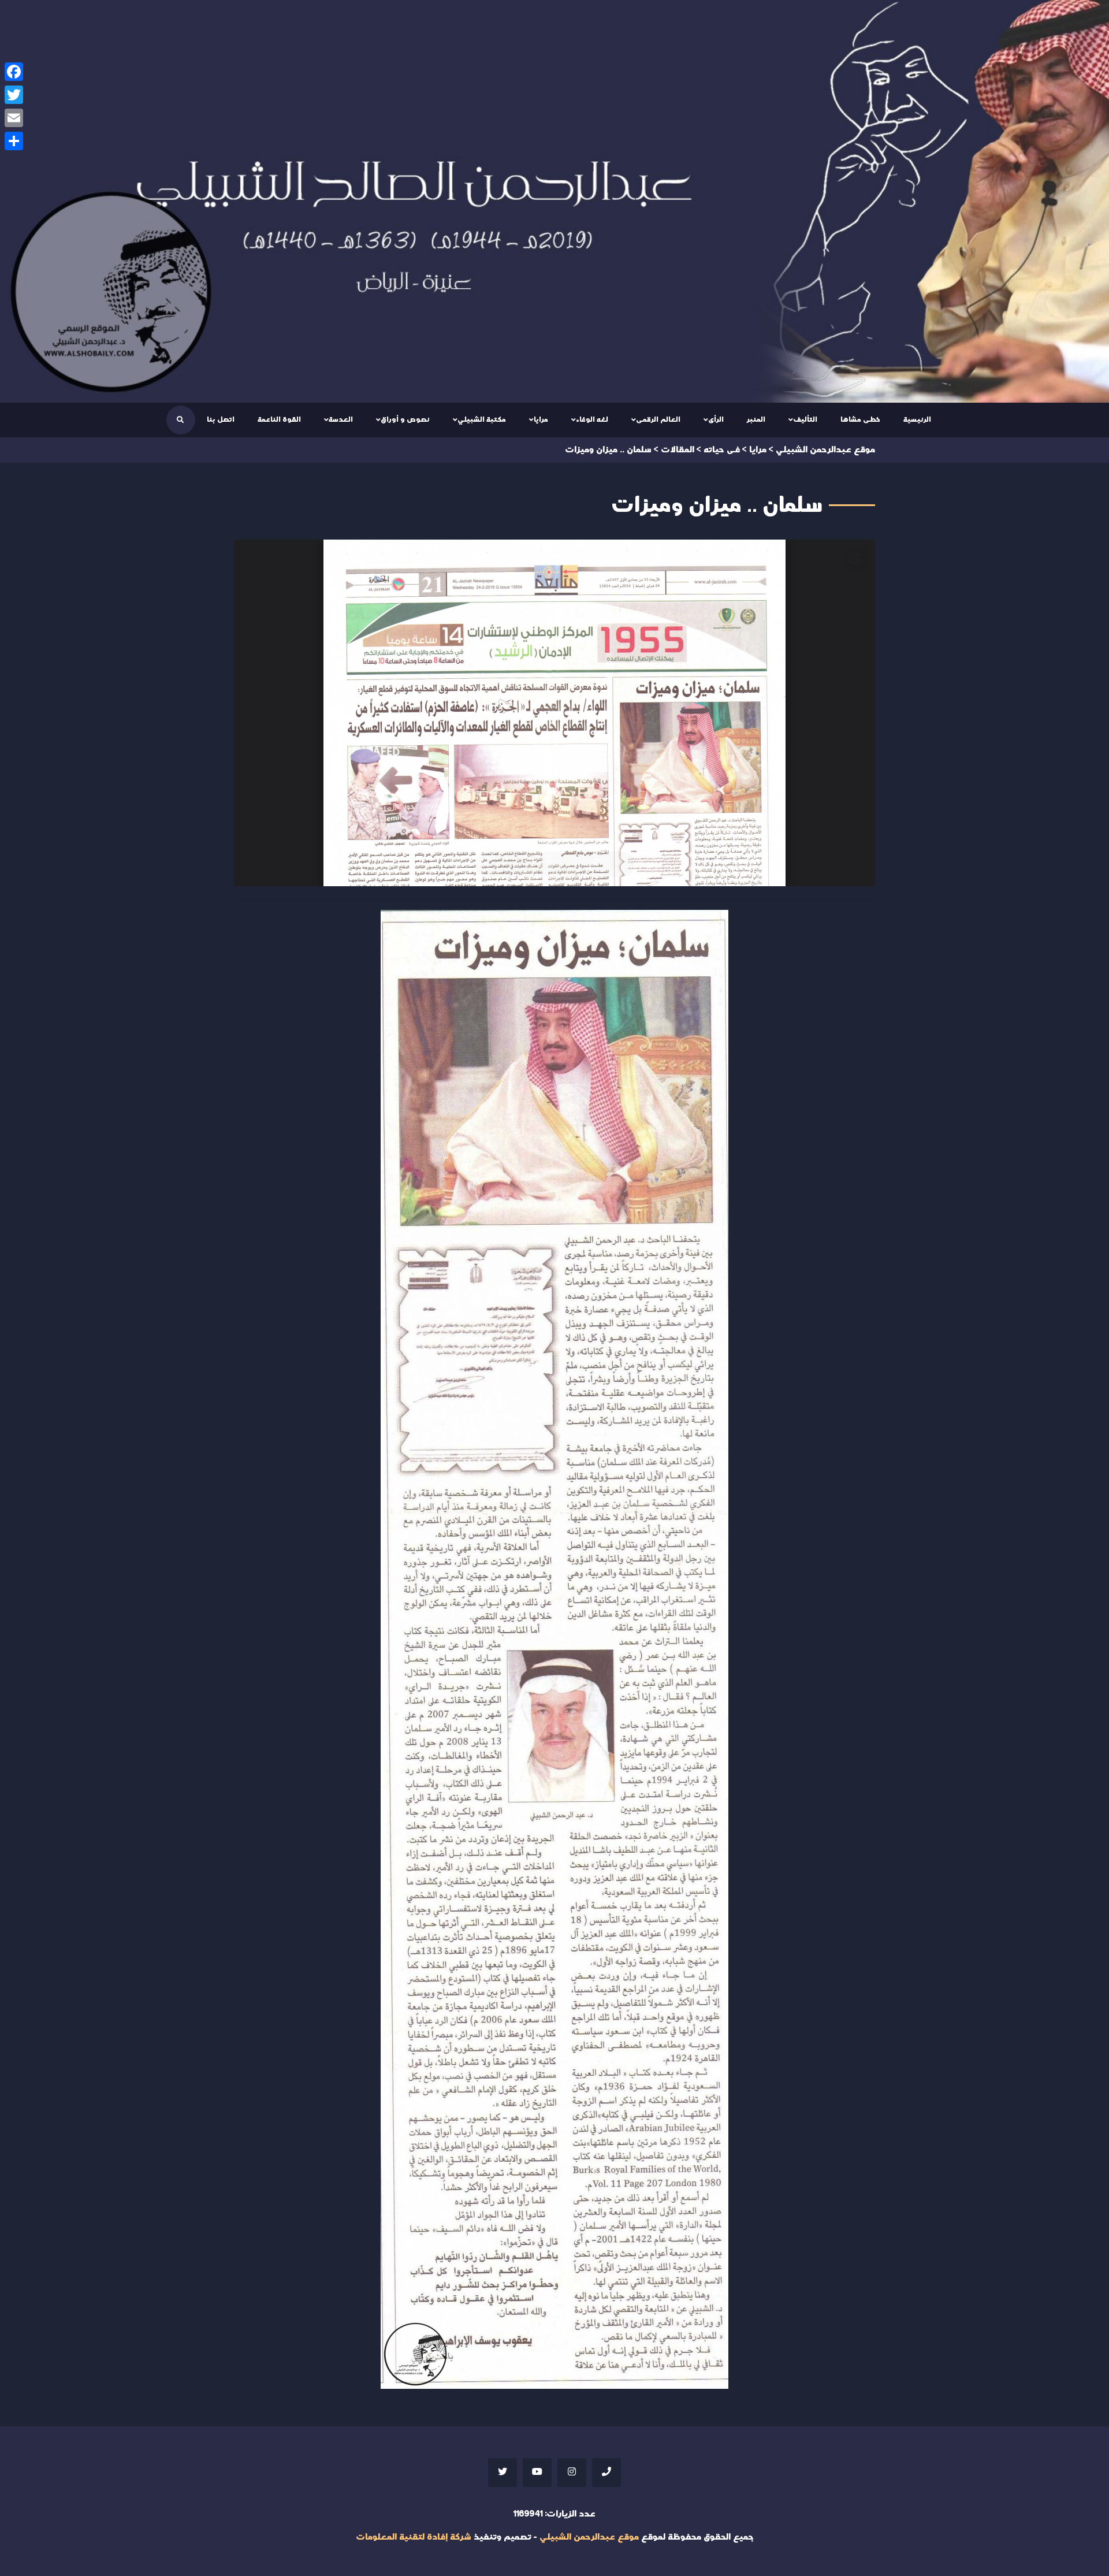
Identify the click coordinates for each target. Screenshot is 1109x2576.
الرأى (716, 419)
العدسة (341, 419)
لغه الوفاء (592, 419)
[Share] (14, 141)
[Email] (14, 118)
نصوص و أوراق (405, 419)
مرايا (541, 419)
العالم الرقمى (658, 419)
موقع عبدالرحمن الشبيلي (589, 2537)
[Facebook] (14, 72)
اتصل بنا (221, 419)
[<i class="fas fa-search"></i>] (180, 420)
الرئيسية (917, 419)
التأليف (805, 419)
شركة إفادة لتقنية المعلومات (414, 2537)
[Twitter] (14, 95)
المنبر (756, 419)
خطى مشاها (860, 419)
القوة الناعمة (279, 419)
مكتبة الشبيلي (482, 419)
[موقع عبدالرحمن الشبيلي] (554, 201)
